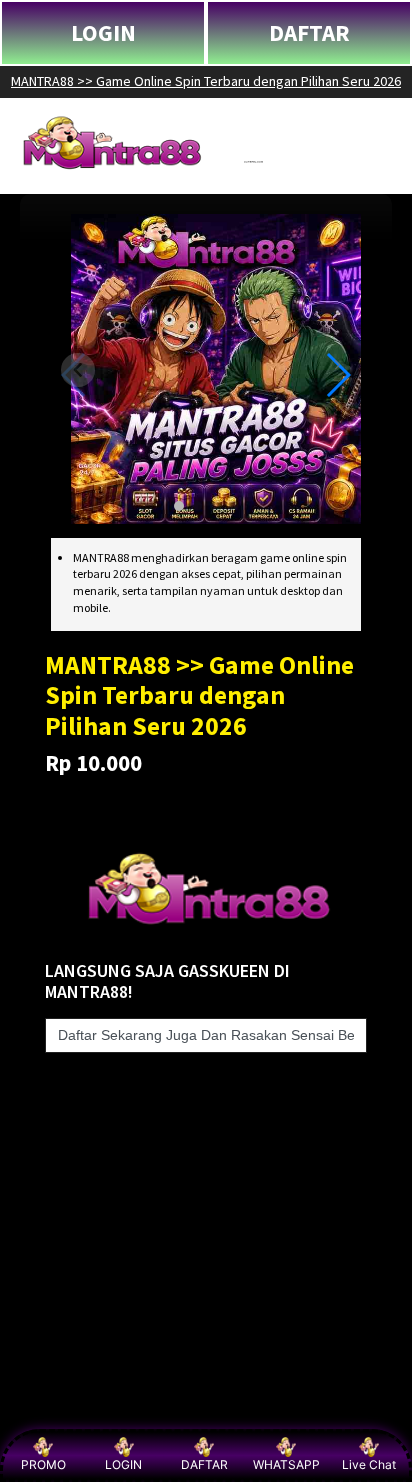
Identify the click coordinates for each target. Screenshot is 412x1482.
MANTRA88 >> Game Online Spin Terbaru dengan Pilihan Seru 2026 (206, 81)
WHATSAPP (286, 1464)
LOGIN (103, 32)
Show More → (67, 1413)
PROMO (43, 1464)
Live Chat (369, 1464)
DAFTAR (309, 32)
